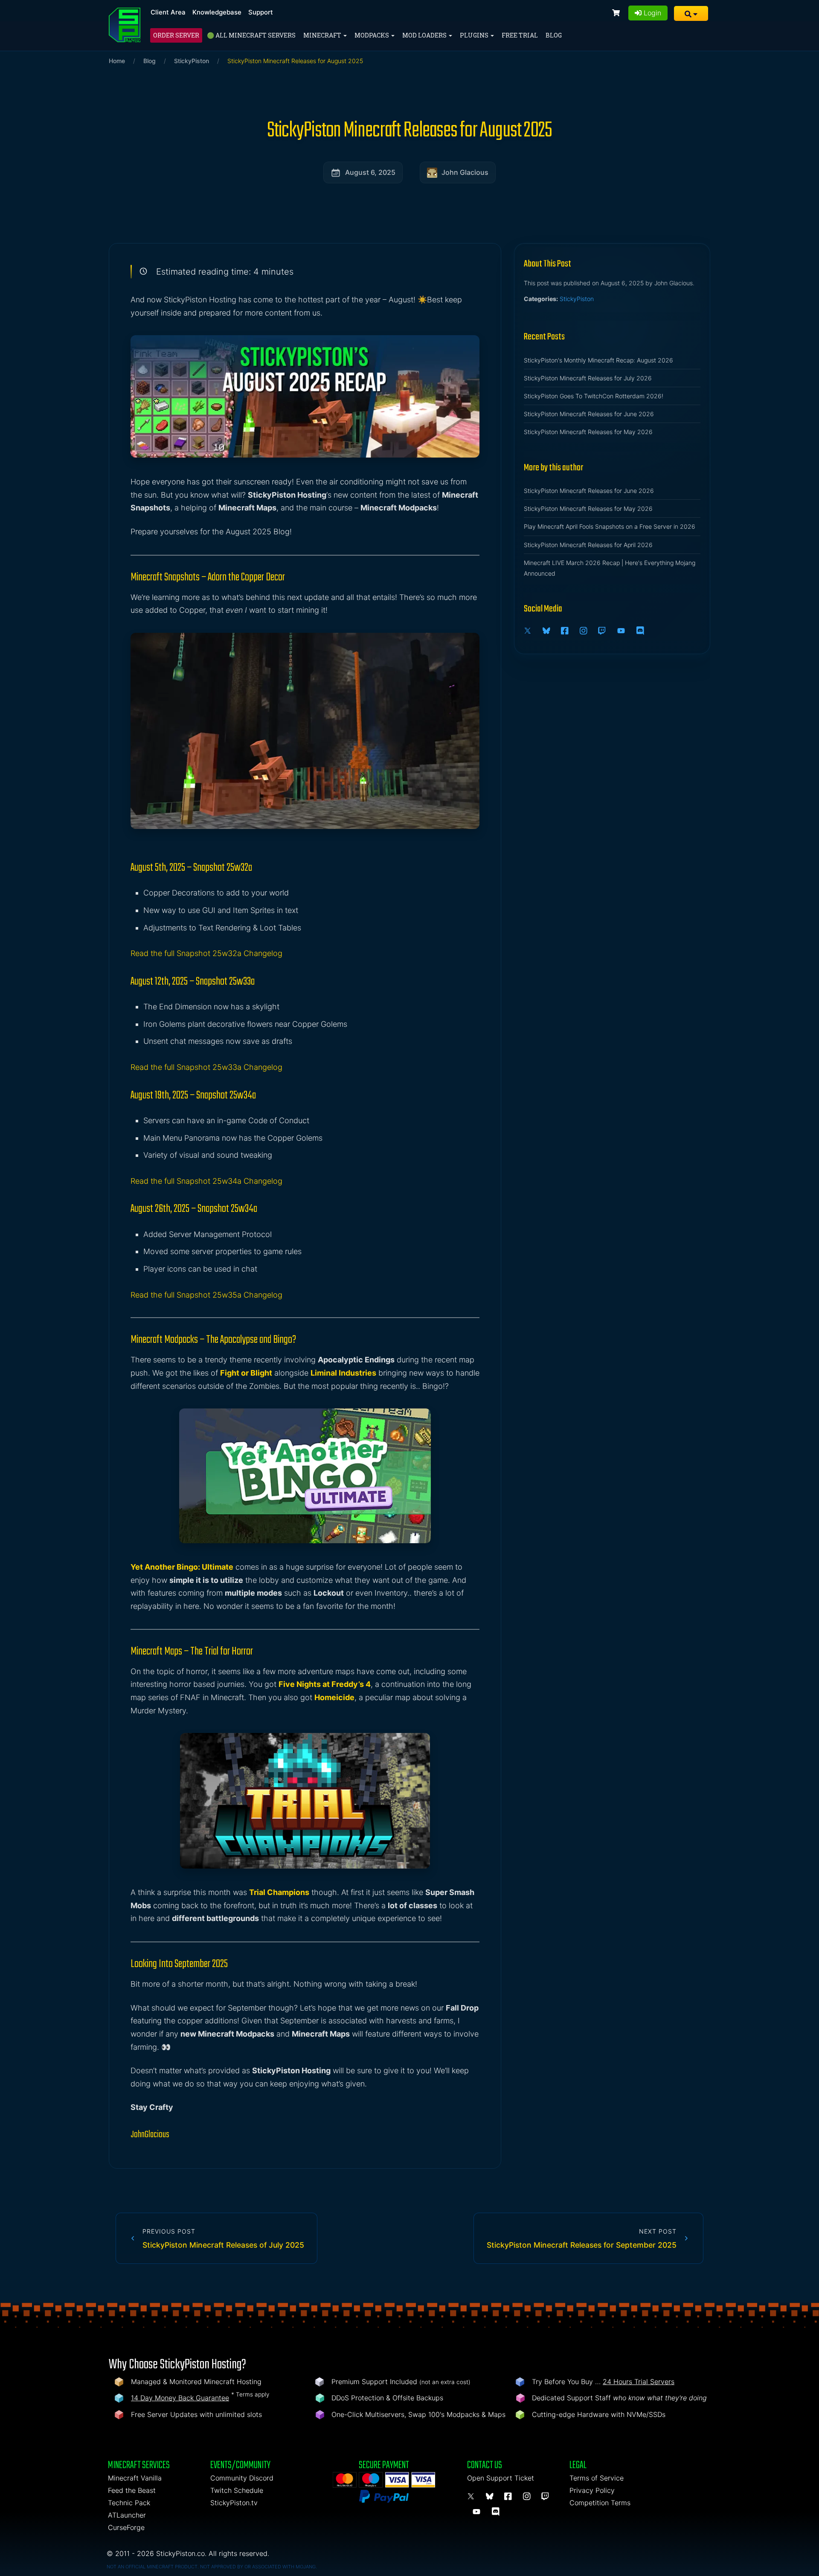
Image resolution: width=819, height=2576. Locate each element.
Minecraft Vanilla (135, 2478)
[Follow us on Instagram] (585, 631)
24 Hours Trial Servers (639, 2382)
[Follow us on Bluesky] (548, 631)
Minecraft (323, 35)
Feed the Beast (132, 2490)
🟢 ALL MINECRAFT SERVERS (251, 35)
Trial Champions (279, 1892)
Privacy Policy (592, 2490)
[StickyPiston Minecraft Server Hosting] (125, 25)
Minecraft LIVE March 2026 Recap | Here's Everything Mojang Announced (610, 568)
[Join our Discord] (642, 631)
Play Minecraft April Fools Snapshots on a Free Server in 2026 (610, 526)
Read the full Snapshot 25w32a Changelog (206, 953)
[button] (691, 13)
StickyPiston (192, 61)
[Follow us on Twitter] (529, 631)
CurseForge (126, 2527)
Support (261, 12)
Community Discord (242, 2478)
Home (117, 61)
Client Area (168, 12)
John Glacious (465, 172)
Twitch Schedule (237, 2490)
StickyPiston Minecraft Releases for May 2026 (588, 432)
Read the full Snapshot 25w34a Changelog (206, 1181)
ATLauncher (127, 2515)
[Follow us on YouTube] (622, 631)
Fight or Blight (246, 1373)
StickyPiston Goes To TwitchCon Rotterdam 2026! (594, 396)
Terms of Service (597, 2478)
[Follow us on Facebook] (566, 631)
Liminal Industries (343, 1373)
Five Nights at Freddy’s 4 (325, 1684)
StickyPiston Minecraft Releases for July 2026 (588, 378)
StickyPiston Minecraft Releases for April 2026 (588, 545)
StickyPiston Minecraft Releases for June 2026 (589, 414)
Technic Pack (129, 2503)
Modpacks (372, 35)
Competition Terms (600, 2503)
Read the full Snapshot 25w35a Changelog (206, 1295)
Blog (554, 35)
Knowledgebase (217, 12)
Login (651, 13)
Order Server (176, 35)
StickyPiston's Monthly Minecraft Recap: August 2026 (598, 360)
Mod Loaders (425, 35)
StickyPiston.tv (234, 2503)
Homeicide (334, 1697)
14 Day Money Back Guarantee (180, 2398)
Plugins (475, 35)
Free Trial (520, 35)
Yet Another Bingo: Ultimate (182, 1567)
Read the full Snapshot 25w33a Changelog (206, 1067)
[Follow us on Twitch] (603, 631)
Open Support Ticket (501, 2478)
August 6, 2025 (370, 172)
